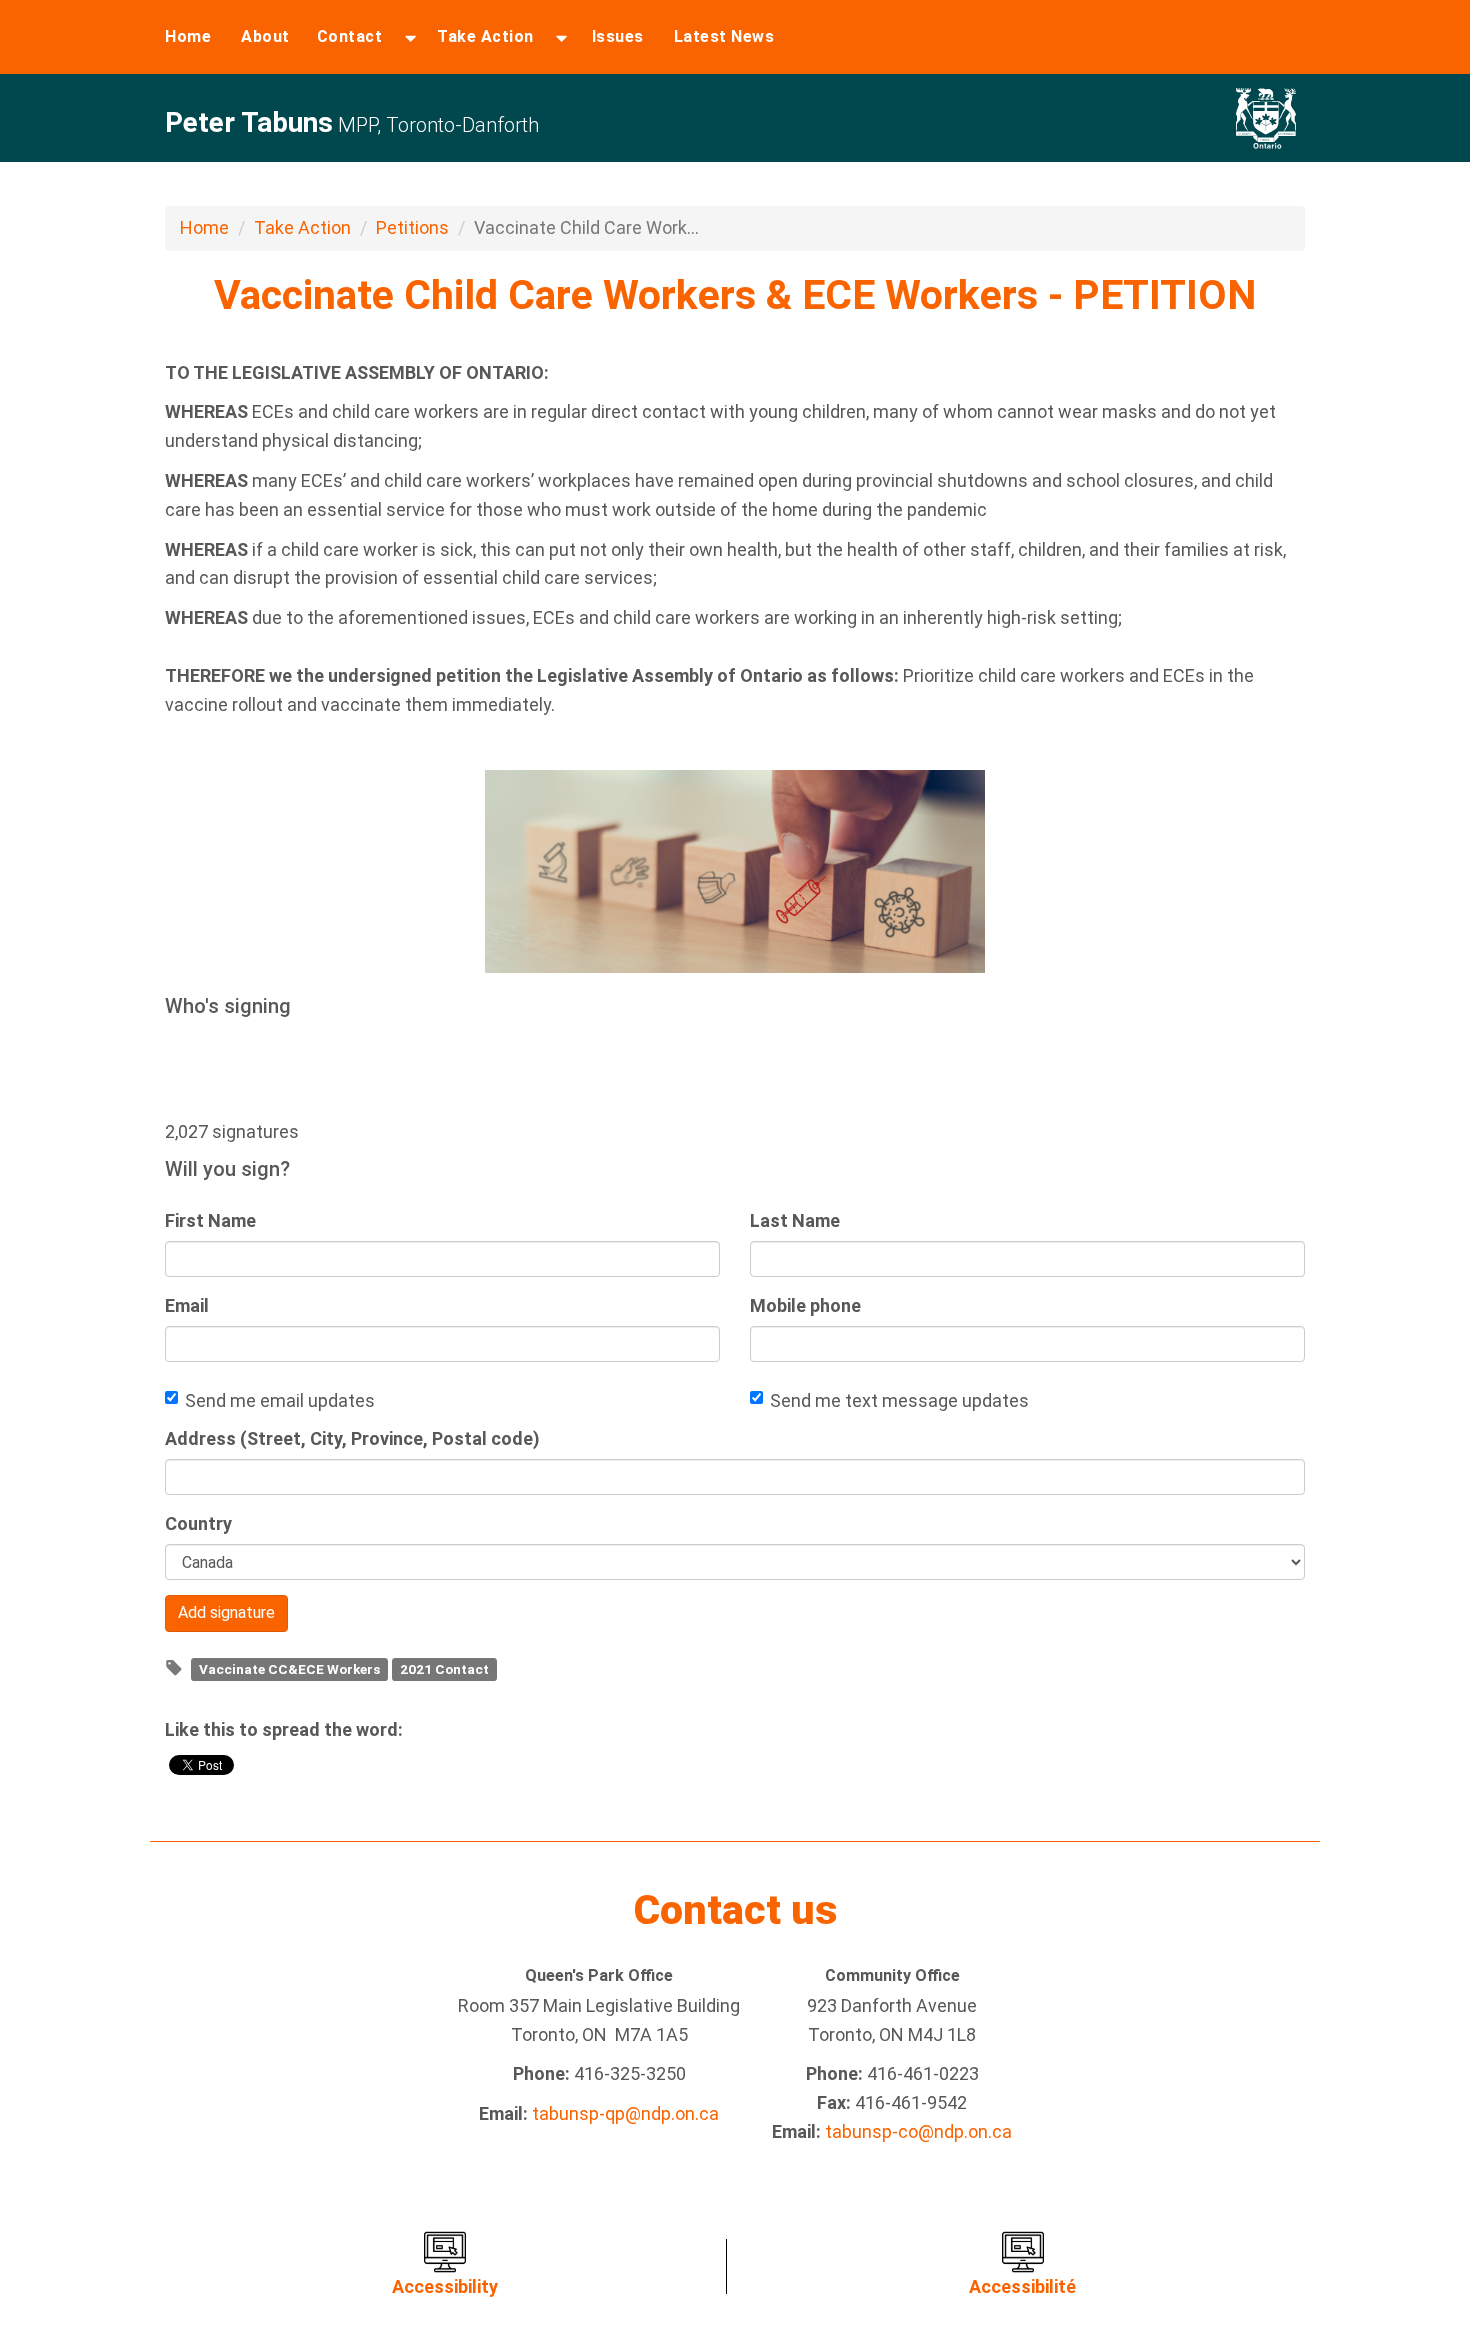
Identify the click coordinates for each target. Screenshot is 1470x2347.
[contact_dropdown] (410, 37)
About (265, 36)
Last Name (795, 1220)
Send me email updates (280, 1400)
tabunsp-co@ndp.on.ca (918, 2131)
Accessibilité (1022, 2286)
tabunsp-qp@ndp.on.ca (625, 2113)
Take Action (485, 36)
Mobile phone (805, 1305)
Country (198, 1523)
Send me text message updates (899, 1400)
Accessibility (445, 2286)
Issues (618, 36)
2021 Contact (444, 1669)
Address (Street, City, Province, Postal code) (352, 1438)
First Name (210, 1220)
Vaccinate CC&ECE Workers (289, 1669)
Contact (350, 36)
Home (188, 36)
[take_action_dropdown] (561, 37)
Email (187, 1305)
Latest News (724, 36)
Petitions (412, 227)
